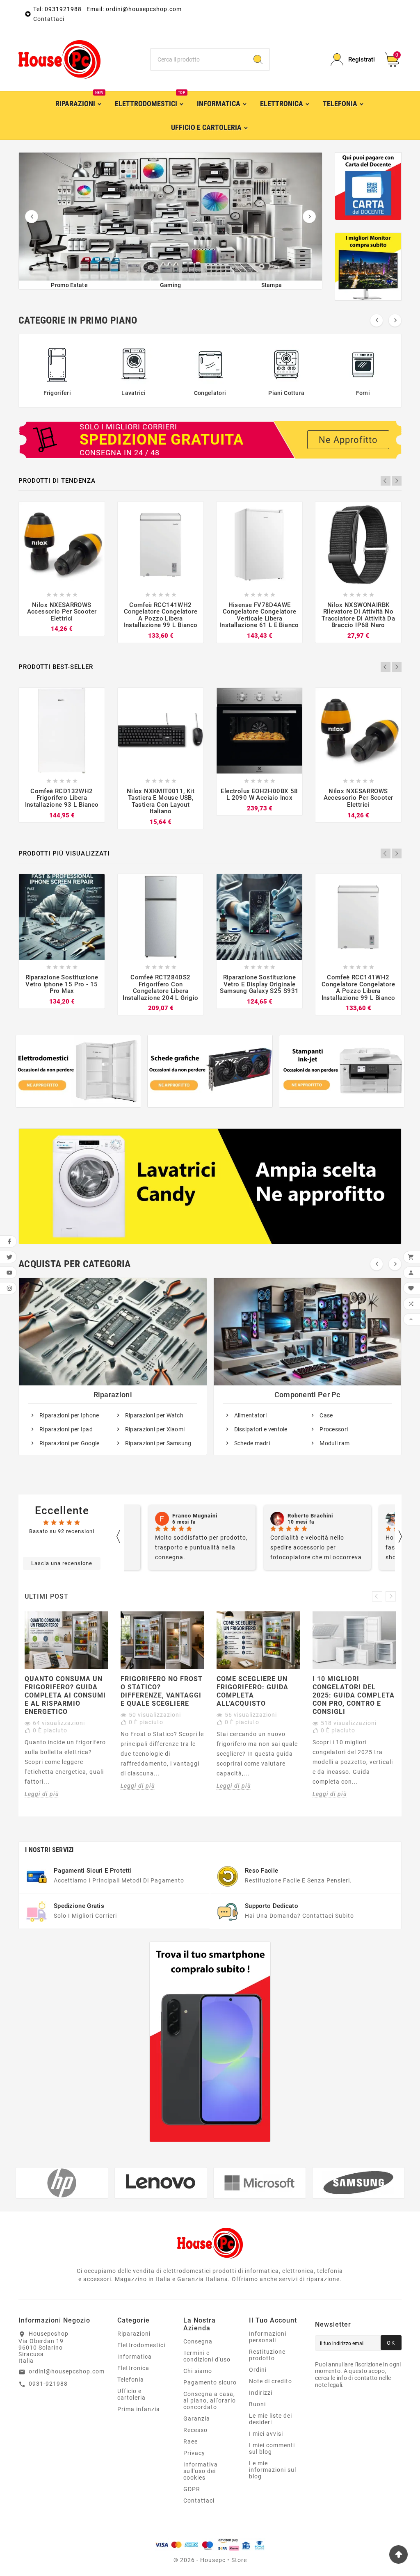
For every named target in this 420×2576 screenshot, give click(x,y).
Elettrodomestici (141, 2345)
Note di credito (270, 2381)
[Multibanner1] (78, 1071)
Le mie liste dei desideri (270, 2419)
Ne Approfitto (348, 440)
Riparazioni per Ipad (66, 1429)
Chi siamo (198, 2371)
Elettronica (133, 2368)
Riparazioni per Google (70, 1443)
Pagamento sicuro (210, 2382)
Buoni (257, 2404)
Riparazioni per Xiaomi (155, 1429)
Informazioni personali (268, 2337)
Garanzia (197, 2419)
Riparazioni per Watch (154, 1415)
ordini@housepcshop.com (67, 2371)
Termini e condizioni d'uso (207, 2356)
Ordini (258, 2370)
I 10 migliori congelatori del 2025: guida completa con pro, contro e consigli (354, 1695)
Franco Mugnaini (195, 1516)
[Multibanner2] (210, 1071)
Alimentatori (251, 1415)
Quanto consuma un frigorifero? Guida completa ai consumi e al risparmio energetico (65, 1695)
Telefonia (131, 2380)
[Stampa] (171, 217)
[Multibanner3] (342, 1071)
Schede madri (252, 1443)
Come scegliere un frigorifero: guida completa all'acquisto (252, 1691)
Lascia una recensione (62, 1563)
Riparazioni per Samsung (158, 1443)
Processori (334, 1429)
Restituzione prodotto (267, 2355)
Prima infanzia (139, 2409)
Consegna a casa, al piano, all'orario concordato (210, 2400)
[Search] (258, 59)
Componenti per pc (307, 1395)
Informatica (135, 2357)
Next (397, 481)
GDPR (192, 2489)
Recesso (195, 2430)
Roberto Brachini (310, 1516)
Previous (386, 481)
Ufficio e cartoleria (131, 2394)
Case (326, 1415)
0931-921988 (48, 2384)
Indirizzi (261, 2393)
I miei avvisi (266, 2434)
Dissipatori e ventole (261, 1429)
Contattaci (49, 19)
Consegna (198, 2341)
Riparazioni (113, 1395)
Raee (191, 2441)
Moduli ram (334, 1443)
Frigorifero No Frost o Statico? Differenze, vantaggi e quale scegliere (162, 1691)
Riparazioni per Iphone (69, 1415)
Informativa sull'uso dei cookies (201, 2471)
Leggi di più (42, 1794)
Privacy (194, 2453)
